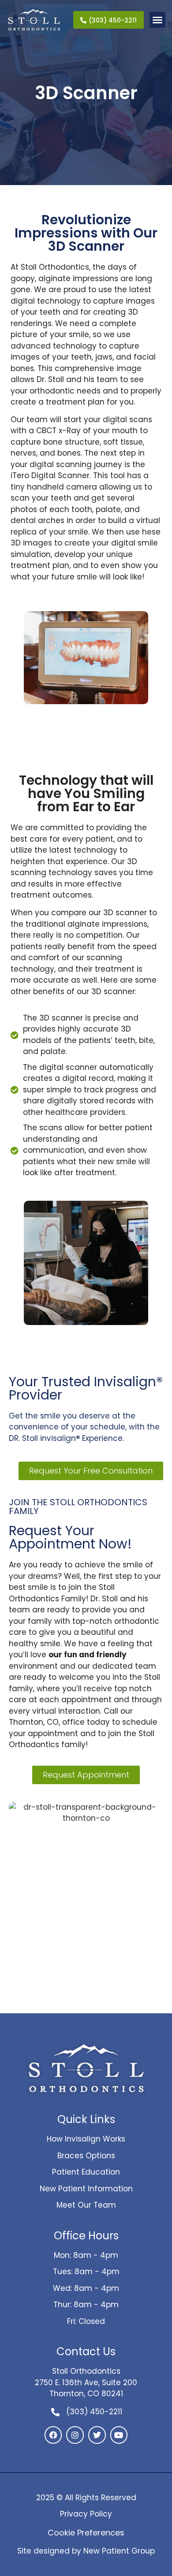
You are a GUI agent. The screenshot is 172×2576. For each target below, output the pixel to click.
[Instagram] (75, 2435)
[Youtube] (119, 2435)
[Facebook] (53, 2435)
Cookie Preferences (86, 2533)
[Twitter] (97, 2435)
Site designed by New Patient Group (86, 2551)
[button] (157, 20)
